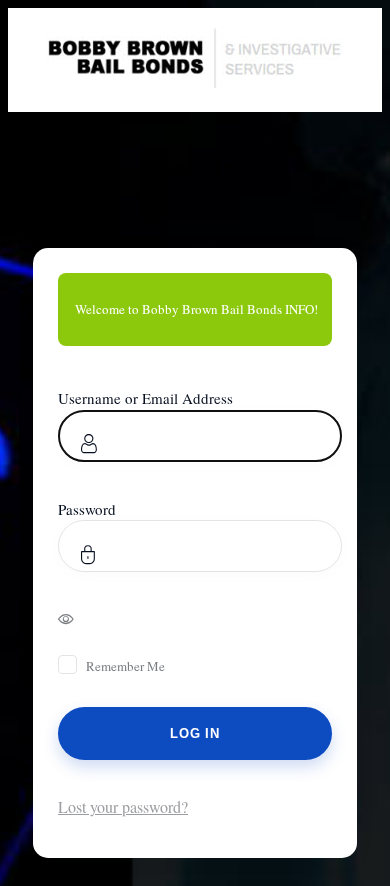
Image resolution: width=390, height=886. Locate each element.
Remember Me (125, 666)
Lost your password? (123, 806)
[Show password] (79, 618)
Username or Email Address (145, 398)
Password (87, 509)
